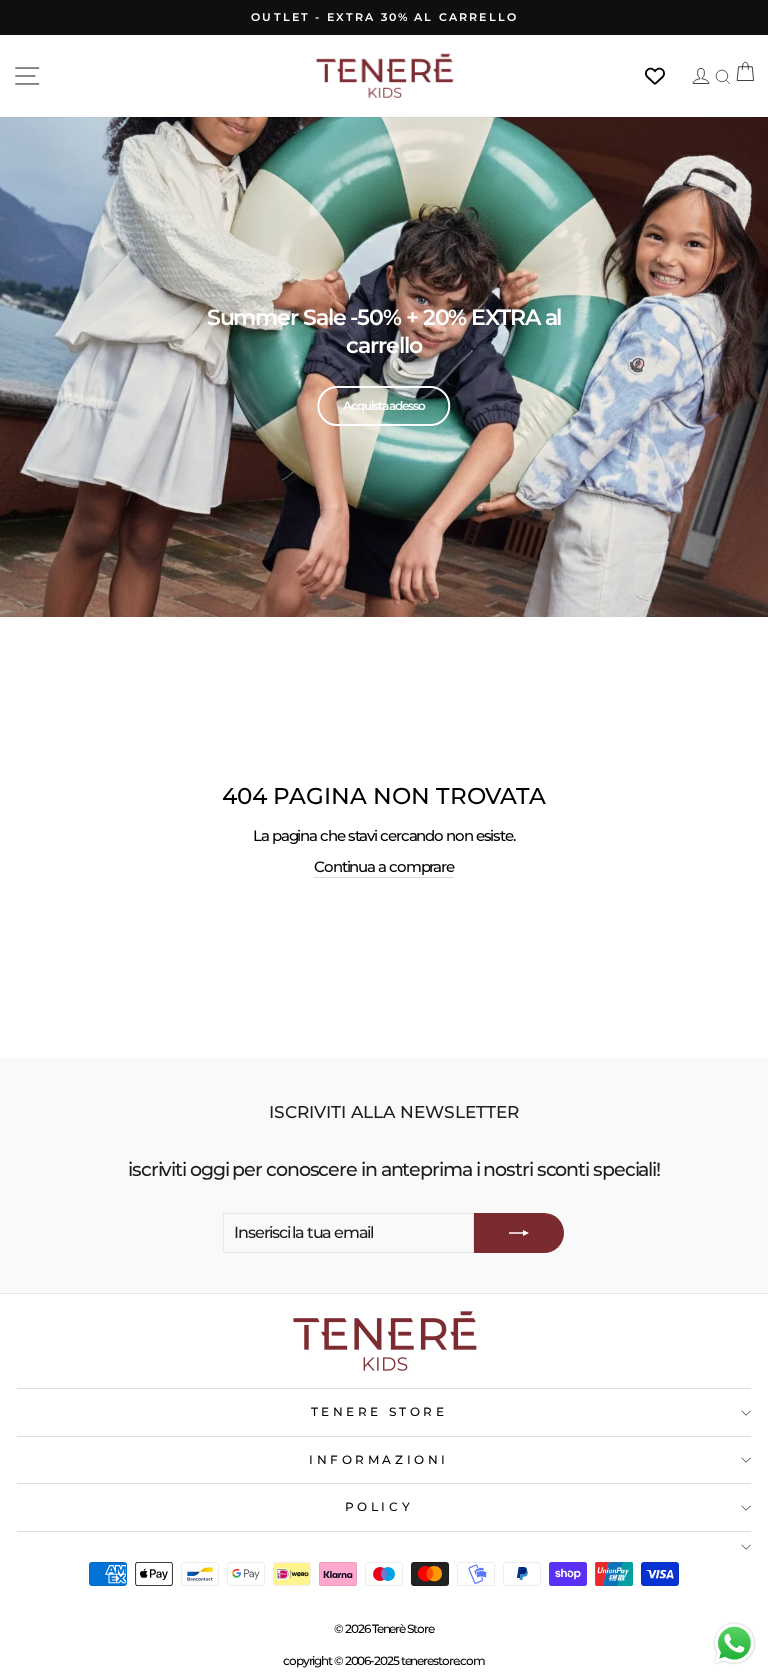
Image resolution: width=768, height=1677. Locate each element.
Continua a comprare (384, 867)
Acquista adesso (383, 405)
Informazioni (378, 1460)
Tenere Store (379, 1412)
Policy (379, 1507)
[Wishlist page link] (665, 76)
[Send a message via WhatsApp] (734, 1643)
